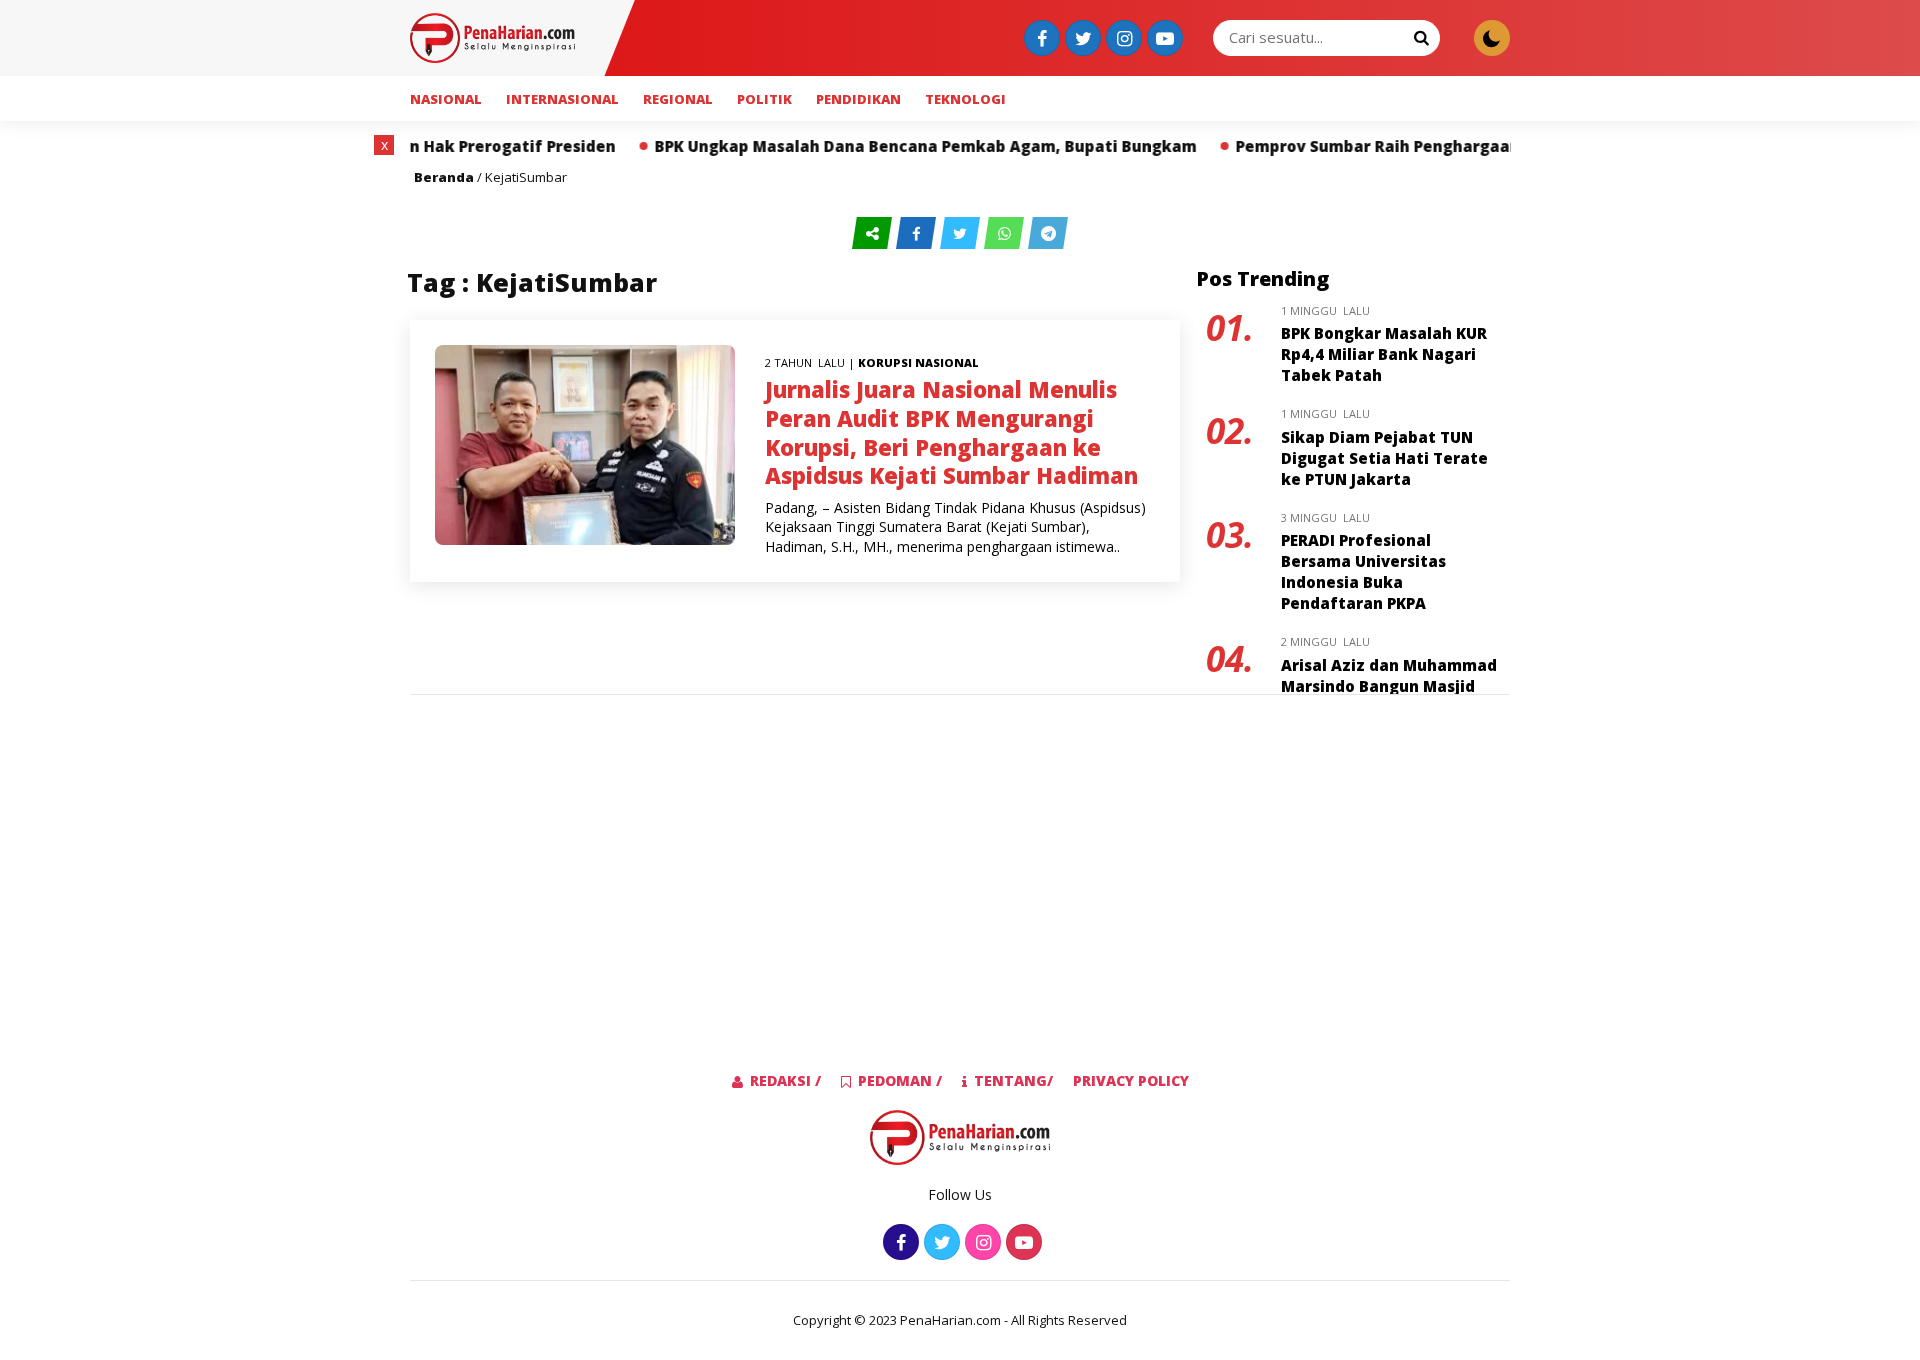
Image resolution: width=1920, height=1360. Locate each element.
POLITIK (764, 99)
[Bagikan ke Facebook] (918, 233)
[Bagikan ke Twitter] (962, 233)
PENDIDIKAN (858, 99)
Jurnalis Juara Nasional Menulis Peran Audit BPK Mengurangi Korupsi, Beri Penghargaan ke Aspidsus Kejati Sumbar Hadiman (951, 432)
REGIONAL (678, 99)
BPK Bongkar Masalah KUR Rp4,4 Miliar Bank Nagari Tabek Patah (1384, 354)
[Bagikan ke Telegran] (1048, 233)
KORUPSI (885, 362)
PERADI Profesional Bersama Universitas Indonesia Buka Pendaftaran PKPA (1363, 571)
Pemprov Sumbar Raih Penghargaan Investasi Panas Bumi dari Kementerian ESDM (1494, 146)
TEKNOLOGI (965, 99)
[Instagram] (1121, 39)
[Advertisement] (294, 435)
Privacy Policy (1131, 1080)
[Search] (1421, 37)
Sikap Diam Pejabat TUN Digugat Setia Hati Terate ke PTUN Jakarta (1384, 458)
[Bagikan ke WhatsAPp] (1006, 233)
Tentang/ (1013, 1080)
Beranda (444, 177)
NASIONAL (446, 99)
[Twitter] (1080, 39)
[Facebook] (1039, 39)
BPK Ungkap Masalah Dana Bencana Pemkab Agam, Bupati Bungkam (861, 146)
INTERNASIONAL (562, 99)
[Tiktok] (1162, 39)
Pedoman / (900, 1080)
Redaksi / (785, 1080)
